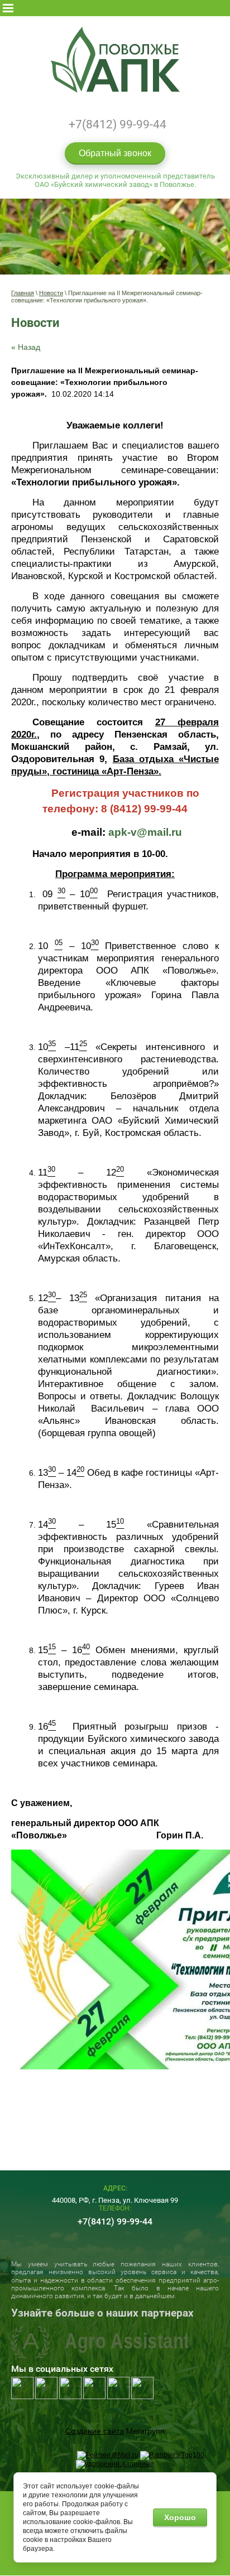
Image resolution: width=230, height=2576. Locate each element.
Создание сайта (95, 2431)
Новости (51, 293)
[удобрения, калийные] (115, 2464)
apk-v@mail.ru (145, 832)
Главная (23, 293)
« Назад (26, 347)
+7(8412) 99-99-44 (118, 124)
